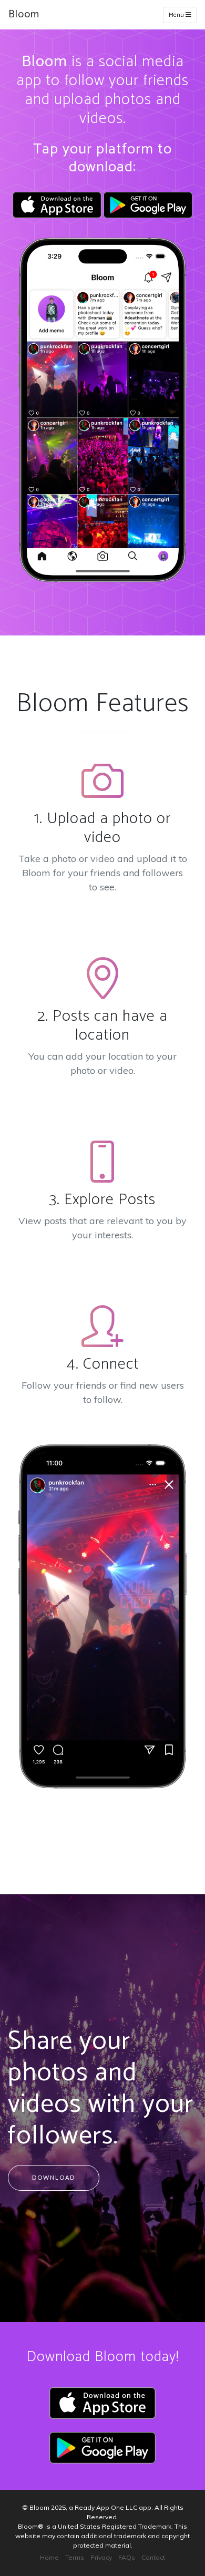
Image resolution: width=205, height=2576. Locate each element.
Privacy (101, 2557)
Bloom (24, 14)
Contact (153, 2557)
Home (49, 2557)
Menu (177, 15)
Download (54, 2177)
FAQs (127, 2557)
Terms (75, 2557)
